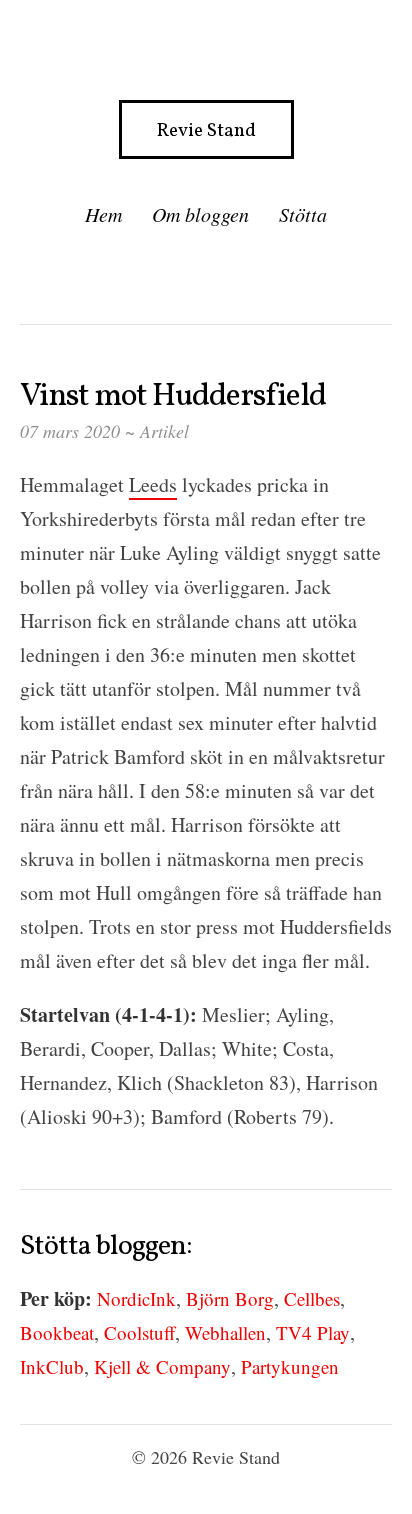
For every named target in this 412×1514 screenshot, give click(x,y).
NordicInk (136, 1298)
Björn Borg (230, 1298)
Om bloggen (200, 214)
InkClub (52, 1366)
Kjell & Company (162, 1366)
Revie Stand (206, 131)
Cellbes (312, 1298)
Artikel (164, 431)
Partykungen (290, 1366)
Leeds (153, 484)
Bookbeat (57, 1332)
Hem (103, 214)
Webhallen (225, 1332)
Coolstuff (139, 1332)
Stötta (303, 214)
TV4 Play (313, 1332)
